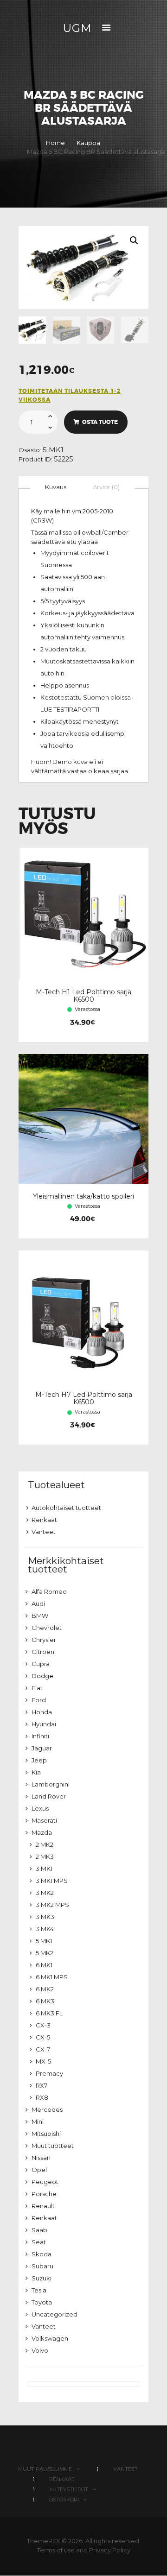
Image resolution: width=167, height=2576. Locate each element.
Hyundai (44, 1724)
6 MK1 (44, 1965)
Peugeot (45, 2182)
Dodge (42, 1676)
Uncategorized (55, 2314)
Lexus (40, 1808)
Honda (42, 1712)
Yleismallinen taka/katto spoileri (83, 1196)
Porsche (44, 2194)
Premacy (49, 2073)
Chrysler (44, 1640)
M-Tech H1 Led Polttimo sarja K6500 (83, 996)
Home (55, 143)
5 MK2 (45, 1953)
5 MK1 (53, 450)
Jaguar (42, 1748)
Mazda (42, 1832)
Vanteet (44, 1532)
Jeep (39, 1760)
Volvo (40, 2350)
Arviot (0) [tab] (106, 487)
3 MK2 (45, 1893)
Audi (38, 1604)
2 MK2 (45, 1844)
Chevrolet (47, 1628)
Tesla (39, 2290)
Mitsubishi (46, 2134)
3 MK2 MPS (52, 1905)
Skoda (42, 2254)
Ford (39, 1700)
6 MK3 (45, 2001)
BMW (40, 1616)
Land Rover (49, 1796)
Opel (39, 2170)
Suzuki (42, 2278)
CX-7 (43, 2049)
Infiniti (40, 1736)
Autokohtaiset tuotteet (66, 1508)
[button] (134, 240)
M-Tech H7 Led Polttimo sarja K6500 (84, 1398)
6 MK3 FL (49, 2013)
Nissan (41, 2158)
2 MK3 (45, 1856)
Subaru (42, 2266)
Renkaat (44, 1520)
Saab (39, 2230)
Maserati (44, 1820)
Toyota (42, 2302)
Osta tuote (100, 422)
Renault (43, 2206)
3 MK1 (44, 1869)
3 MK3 (45, 1917)
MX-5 (43, 2061)
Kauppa (88, 143)
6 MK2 (45, 1989)
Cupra (41, 1664)
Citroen (43, 1652)
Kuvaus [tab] (56, 487)
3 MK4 (45, 1929)
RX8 (42, 2097)
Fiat (37, 1688)
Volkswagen (50, 2338)
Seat (39, 2242)
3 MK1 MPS (52, 1881)
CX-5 (43, 2037)
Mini (38, 2121)
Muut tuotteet (53, 2146)
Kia (36, 1772)
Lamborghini (51, 1784)
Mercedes (47, 2109)
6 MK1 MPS (52, 1977)
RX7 (42, 2085)
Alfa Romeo (49, 1591)
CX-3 (43, 2025)
